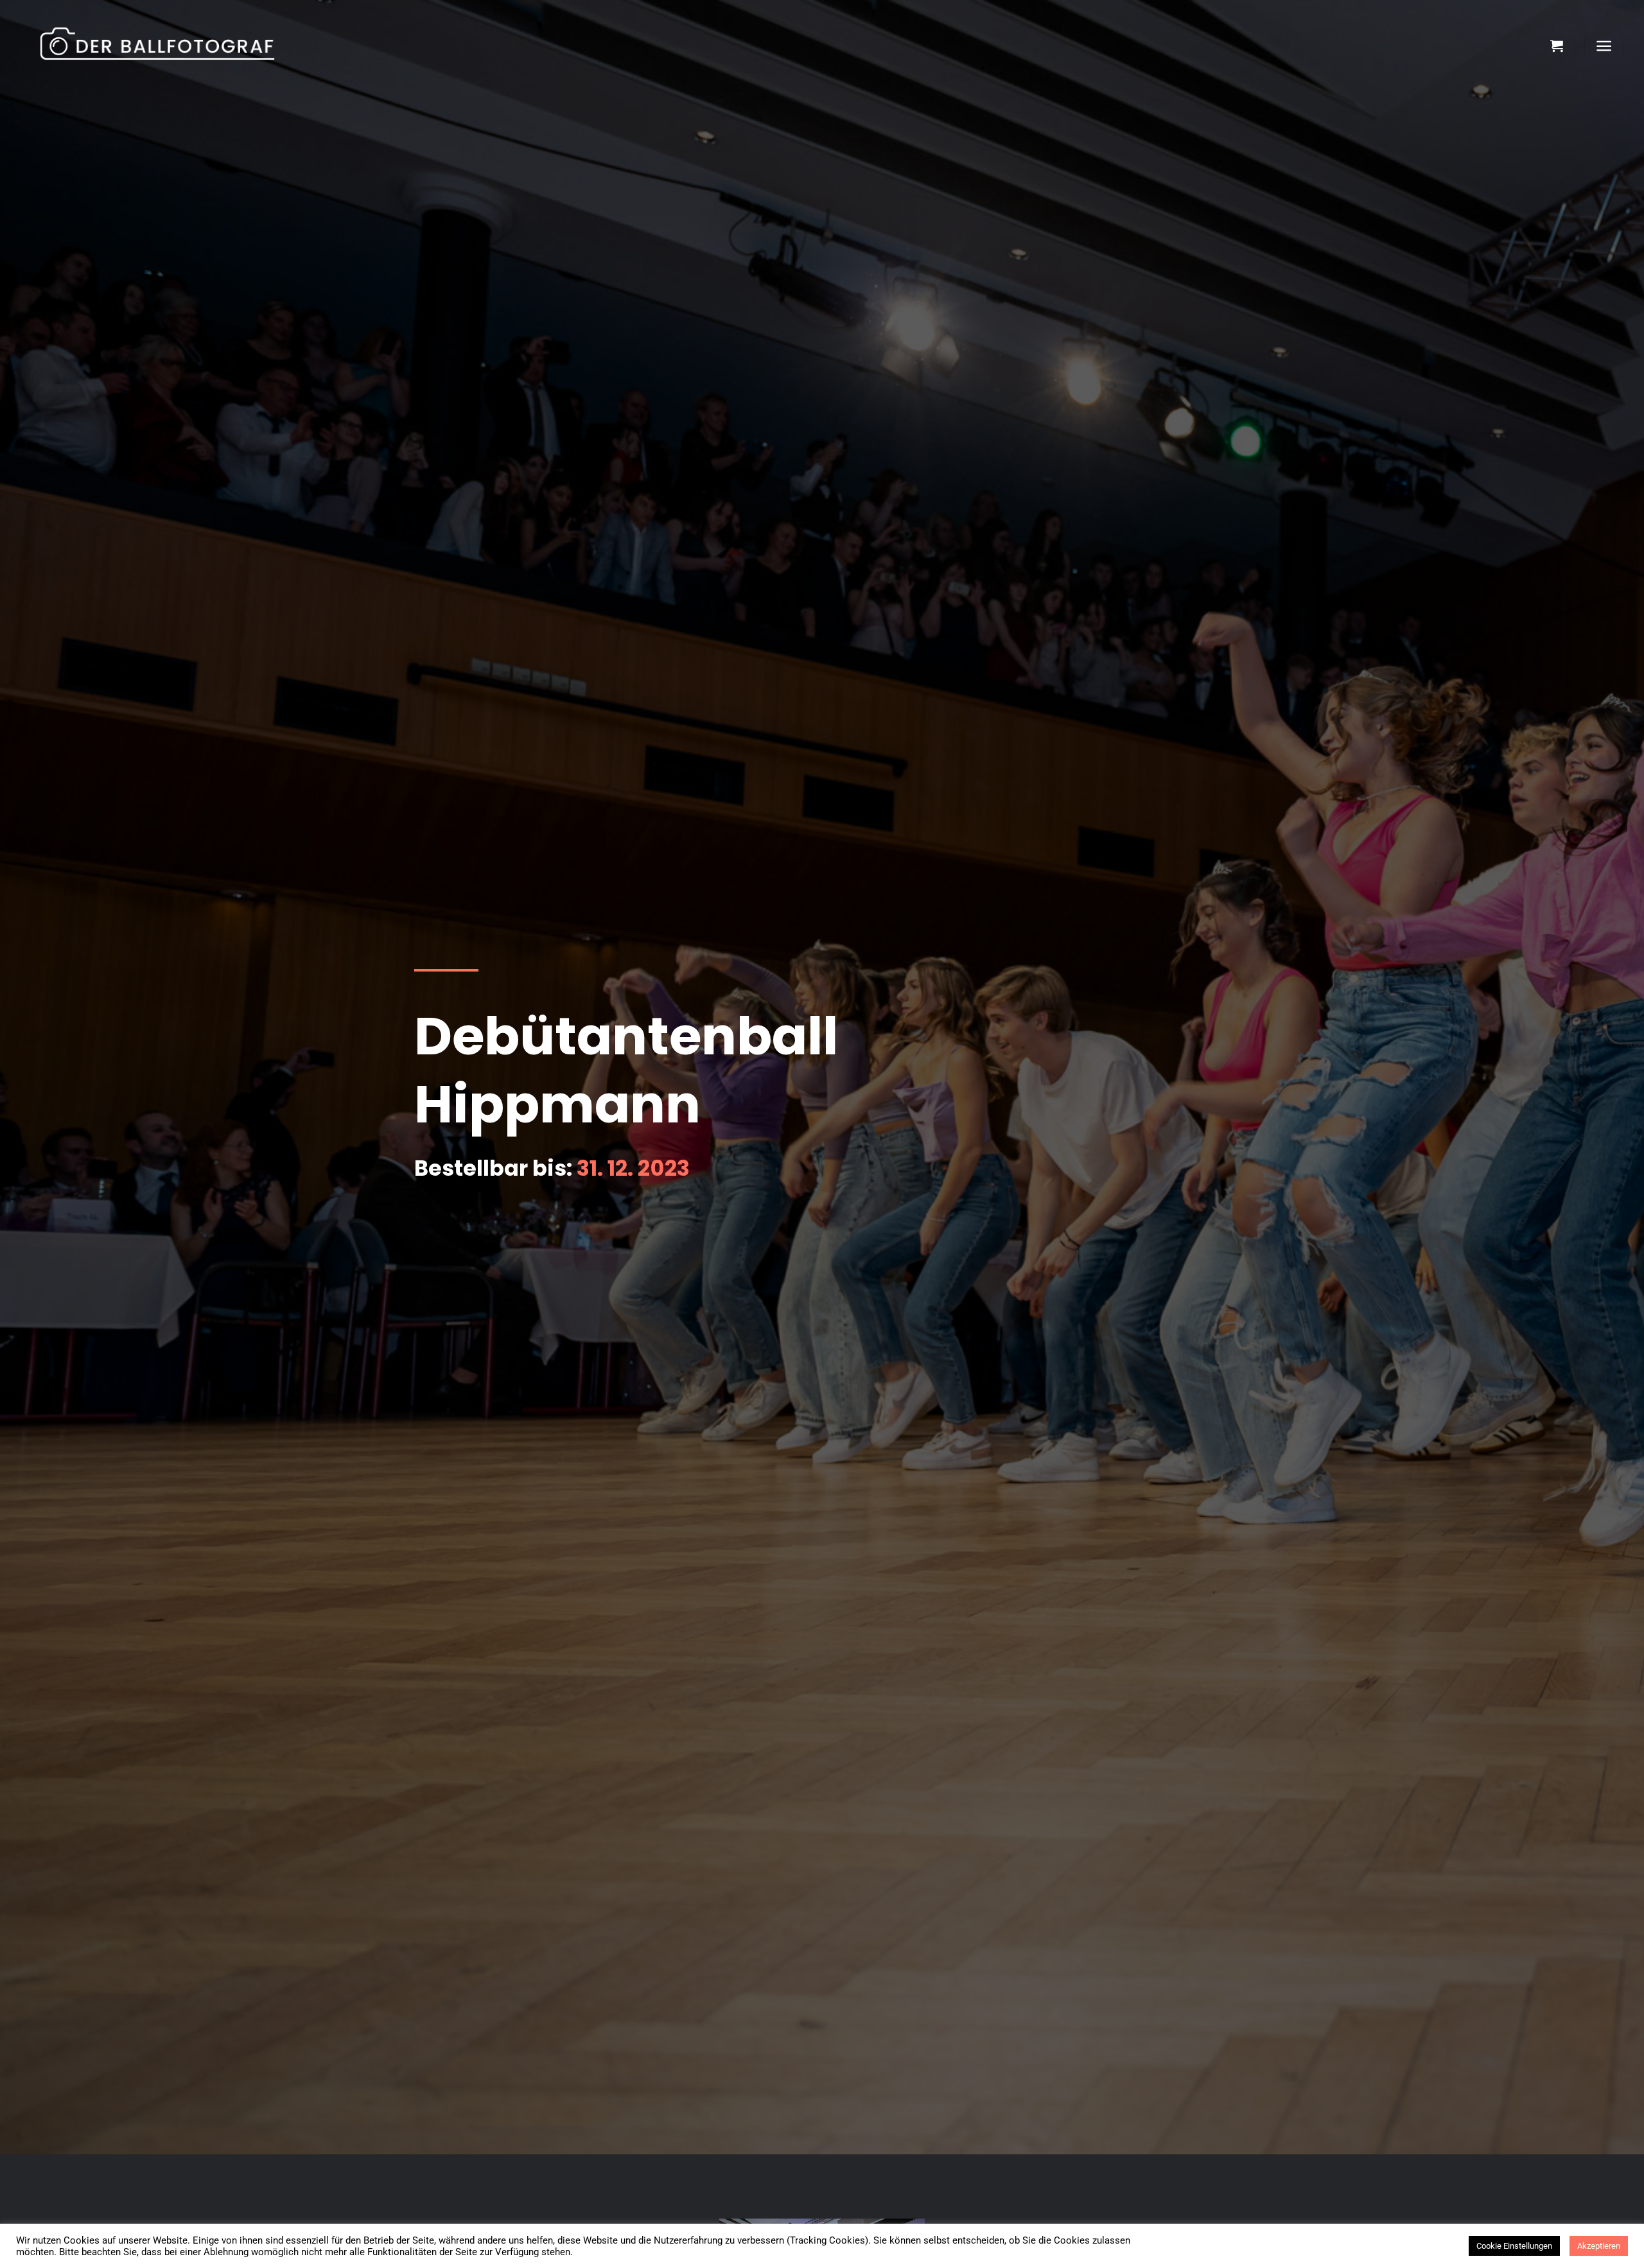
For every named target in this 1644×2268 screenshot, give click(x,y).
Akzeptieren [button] (1599, 2246)
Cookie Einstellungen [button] (1514, 2246)
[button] (1557, 46)
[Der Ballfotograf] (170, 46)
